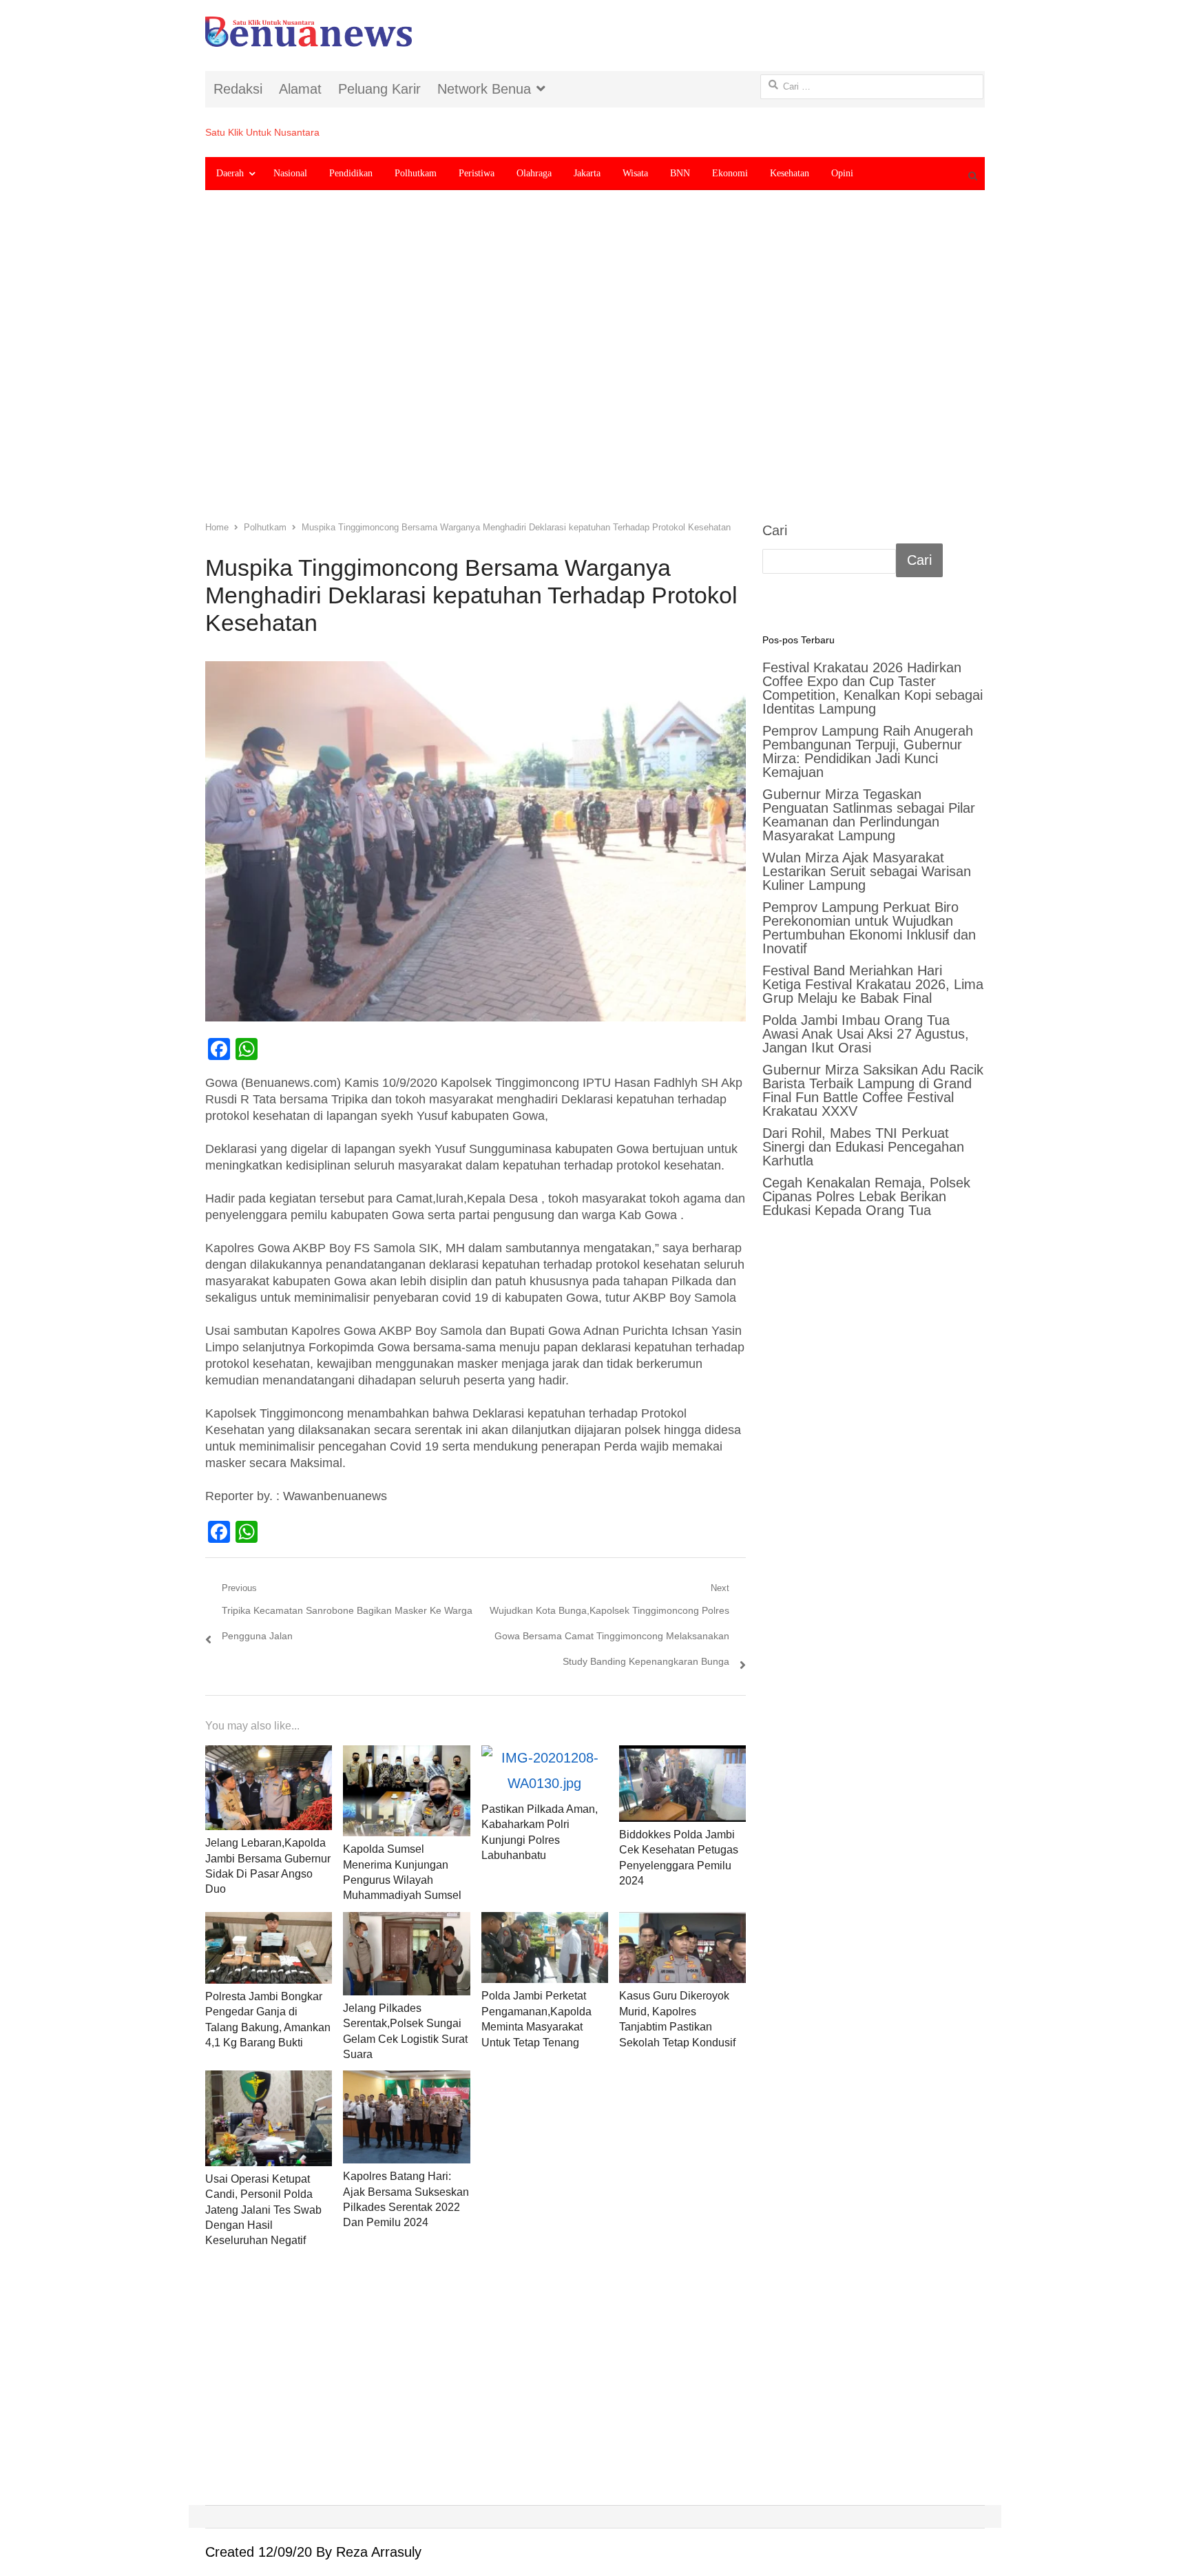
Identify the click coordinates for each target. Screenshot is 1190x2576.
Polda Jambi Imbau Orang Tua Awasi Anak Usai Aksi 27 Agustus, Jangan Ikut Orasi (866, 1034)
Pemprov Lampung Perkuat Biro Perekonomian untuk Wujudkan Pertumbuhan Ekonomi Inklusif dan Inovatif (869, 928)
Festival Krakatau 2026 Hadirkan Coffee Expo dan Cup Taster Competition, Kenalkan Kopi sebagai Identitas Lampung (873, 688)
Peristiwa (477, 173)
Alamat (300, 89)
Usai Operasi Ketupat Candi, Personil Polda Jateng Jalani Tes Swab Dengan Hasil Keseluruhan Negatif (263, 2210)
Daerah (230, 173)
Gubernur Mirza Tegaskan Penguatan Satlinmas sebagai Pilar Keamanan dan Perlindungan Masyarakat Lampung (869, 815)
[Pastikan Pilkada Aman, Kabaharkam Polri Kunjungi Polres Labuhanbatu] (545, 1771)
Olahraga (534, 173)
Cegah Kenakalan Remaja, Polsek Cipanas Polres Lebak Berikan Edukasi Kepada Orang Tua (866, 1196)
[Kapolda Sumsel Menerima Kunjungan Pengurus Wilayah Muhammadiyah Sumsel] (406, 1791)
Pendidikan (351, 173)
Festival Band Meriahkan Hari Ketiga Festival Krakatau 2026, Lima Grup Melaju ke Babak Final (873, 984)
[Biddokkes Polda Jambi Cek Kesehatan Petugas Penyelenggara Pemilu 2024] (682, 1783)
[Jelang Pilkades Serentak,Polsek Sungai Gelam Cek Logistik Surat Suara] (406, 1954)
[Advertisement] (595, 366)
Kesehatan (790, 173)
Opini (842, 173)
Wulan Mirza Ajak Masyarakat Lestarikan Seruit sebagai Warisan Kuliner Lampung (867, 871)
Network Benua (484, 89)
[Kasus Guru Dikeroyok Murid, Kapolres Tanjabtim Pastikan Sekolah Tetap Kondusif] (682, 1948)
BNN (680, 173)
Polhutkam (416, 173)
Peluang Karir (379, 89)
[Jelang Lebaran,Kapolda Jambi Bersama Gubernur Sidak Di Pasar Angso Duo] (269, 1788)
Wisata (635, 173)
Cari (775, 530)
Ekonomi (730, 173)
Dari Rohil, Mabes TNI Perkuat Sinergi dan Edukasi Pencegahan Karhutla (863, 1147)
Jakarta (587, 173)
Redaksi (238, 89)
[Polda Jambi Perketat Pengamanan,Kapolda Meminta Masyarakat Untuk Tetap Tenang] (545, 1948)
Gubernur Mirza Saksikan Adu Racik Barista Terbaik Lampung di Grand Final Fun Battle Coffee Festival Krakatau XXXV (873, 1090)
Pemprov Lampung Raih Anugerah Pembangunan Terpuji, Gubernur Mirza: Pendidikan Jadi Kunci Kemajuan (868, 751)
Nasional (290, 173)
